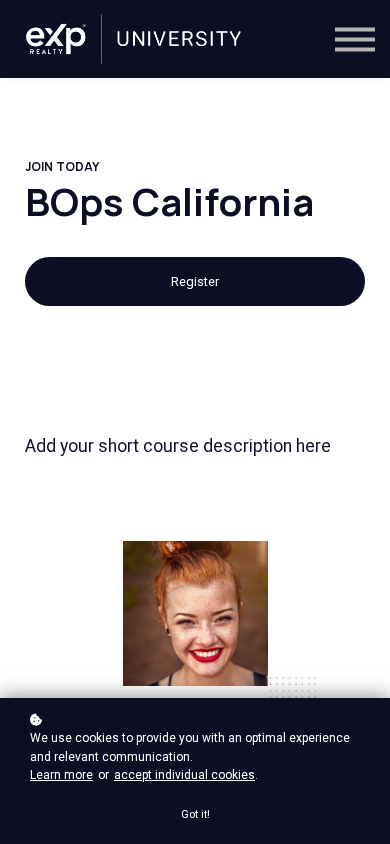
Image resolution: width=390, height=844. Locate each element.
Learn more (61, 775)
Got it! (195, 814)
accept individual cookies (184, 775)
